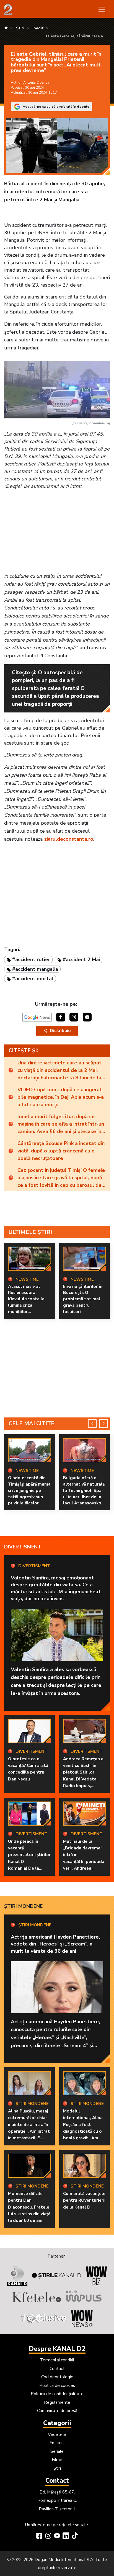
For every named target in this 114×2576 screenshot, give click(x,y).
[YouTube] (57, 2536)
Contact (57, 2369)
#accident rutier (31, 959)
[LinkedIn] (66, 2536)
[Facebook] (39, 2536)
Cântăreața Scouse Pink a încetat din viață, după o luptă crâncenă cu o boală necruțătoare (61, 1151)
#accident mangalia (35, 969)
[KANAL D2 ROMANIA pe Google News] (37, 1017)
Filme (57, 2460)
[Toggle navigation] (102, 9)
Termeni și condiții (57, 2360)
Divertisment (23, 1547)
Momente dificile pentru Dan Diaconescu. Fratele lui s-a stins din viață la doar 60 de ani (29, 2207)
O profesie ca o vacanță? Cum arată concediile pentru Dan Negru (28, 1769)
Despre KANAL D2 (57, 2349)
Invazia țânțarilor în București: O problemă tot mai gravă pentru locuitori (83, 1299)
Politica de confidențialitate (57, 2394)
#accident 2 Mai (81, 959)
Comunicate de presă (57, 2411)
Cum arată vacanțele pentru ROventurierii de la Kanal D (84, 2200)
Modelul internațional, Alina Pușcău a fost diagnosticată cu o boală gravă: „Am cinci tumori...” (83, 2128)
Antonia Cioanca (36, 83)
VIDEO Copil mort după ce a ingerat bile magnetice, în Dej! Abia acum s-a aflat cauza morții (61, 1097)
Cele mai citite (32, 1423)
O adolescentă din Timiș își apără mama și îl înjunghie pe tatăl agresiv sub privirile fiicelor (29, 1490)
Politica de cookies (57, 2385)
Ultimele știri (30, 1232)
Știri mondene (23, 1906)
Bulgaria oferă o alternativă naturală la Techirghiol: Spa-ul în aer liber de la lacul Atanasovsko (84, 1490)
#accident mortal (33, 979)
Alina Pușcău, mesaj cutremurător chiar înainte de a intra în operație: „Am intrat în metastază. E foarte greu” (29, 2128)
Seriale (57, 2451)
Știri (57, 2468)
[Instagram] (48, 2536)
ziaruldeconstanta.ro (69, 839)
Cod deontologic (57, 2377)
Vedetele (57, 2435)
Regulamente (57, 2402)
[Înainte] (103, 1424)
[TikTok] (75, 2536)
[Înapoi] (92, 1424)
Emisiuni (57, 2443)
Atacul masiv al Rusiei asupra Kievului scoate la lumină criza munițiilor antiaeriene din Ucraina (26, 1305)
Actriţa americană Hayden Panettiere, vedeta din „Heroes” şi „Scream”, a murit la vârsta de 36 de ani (55, 1944)
